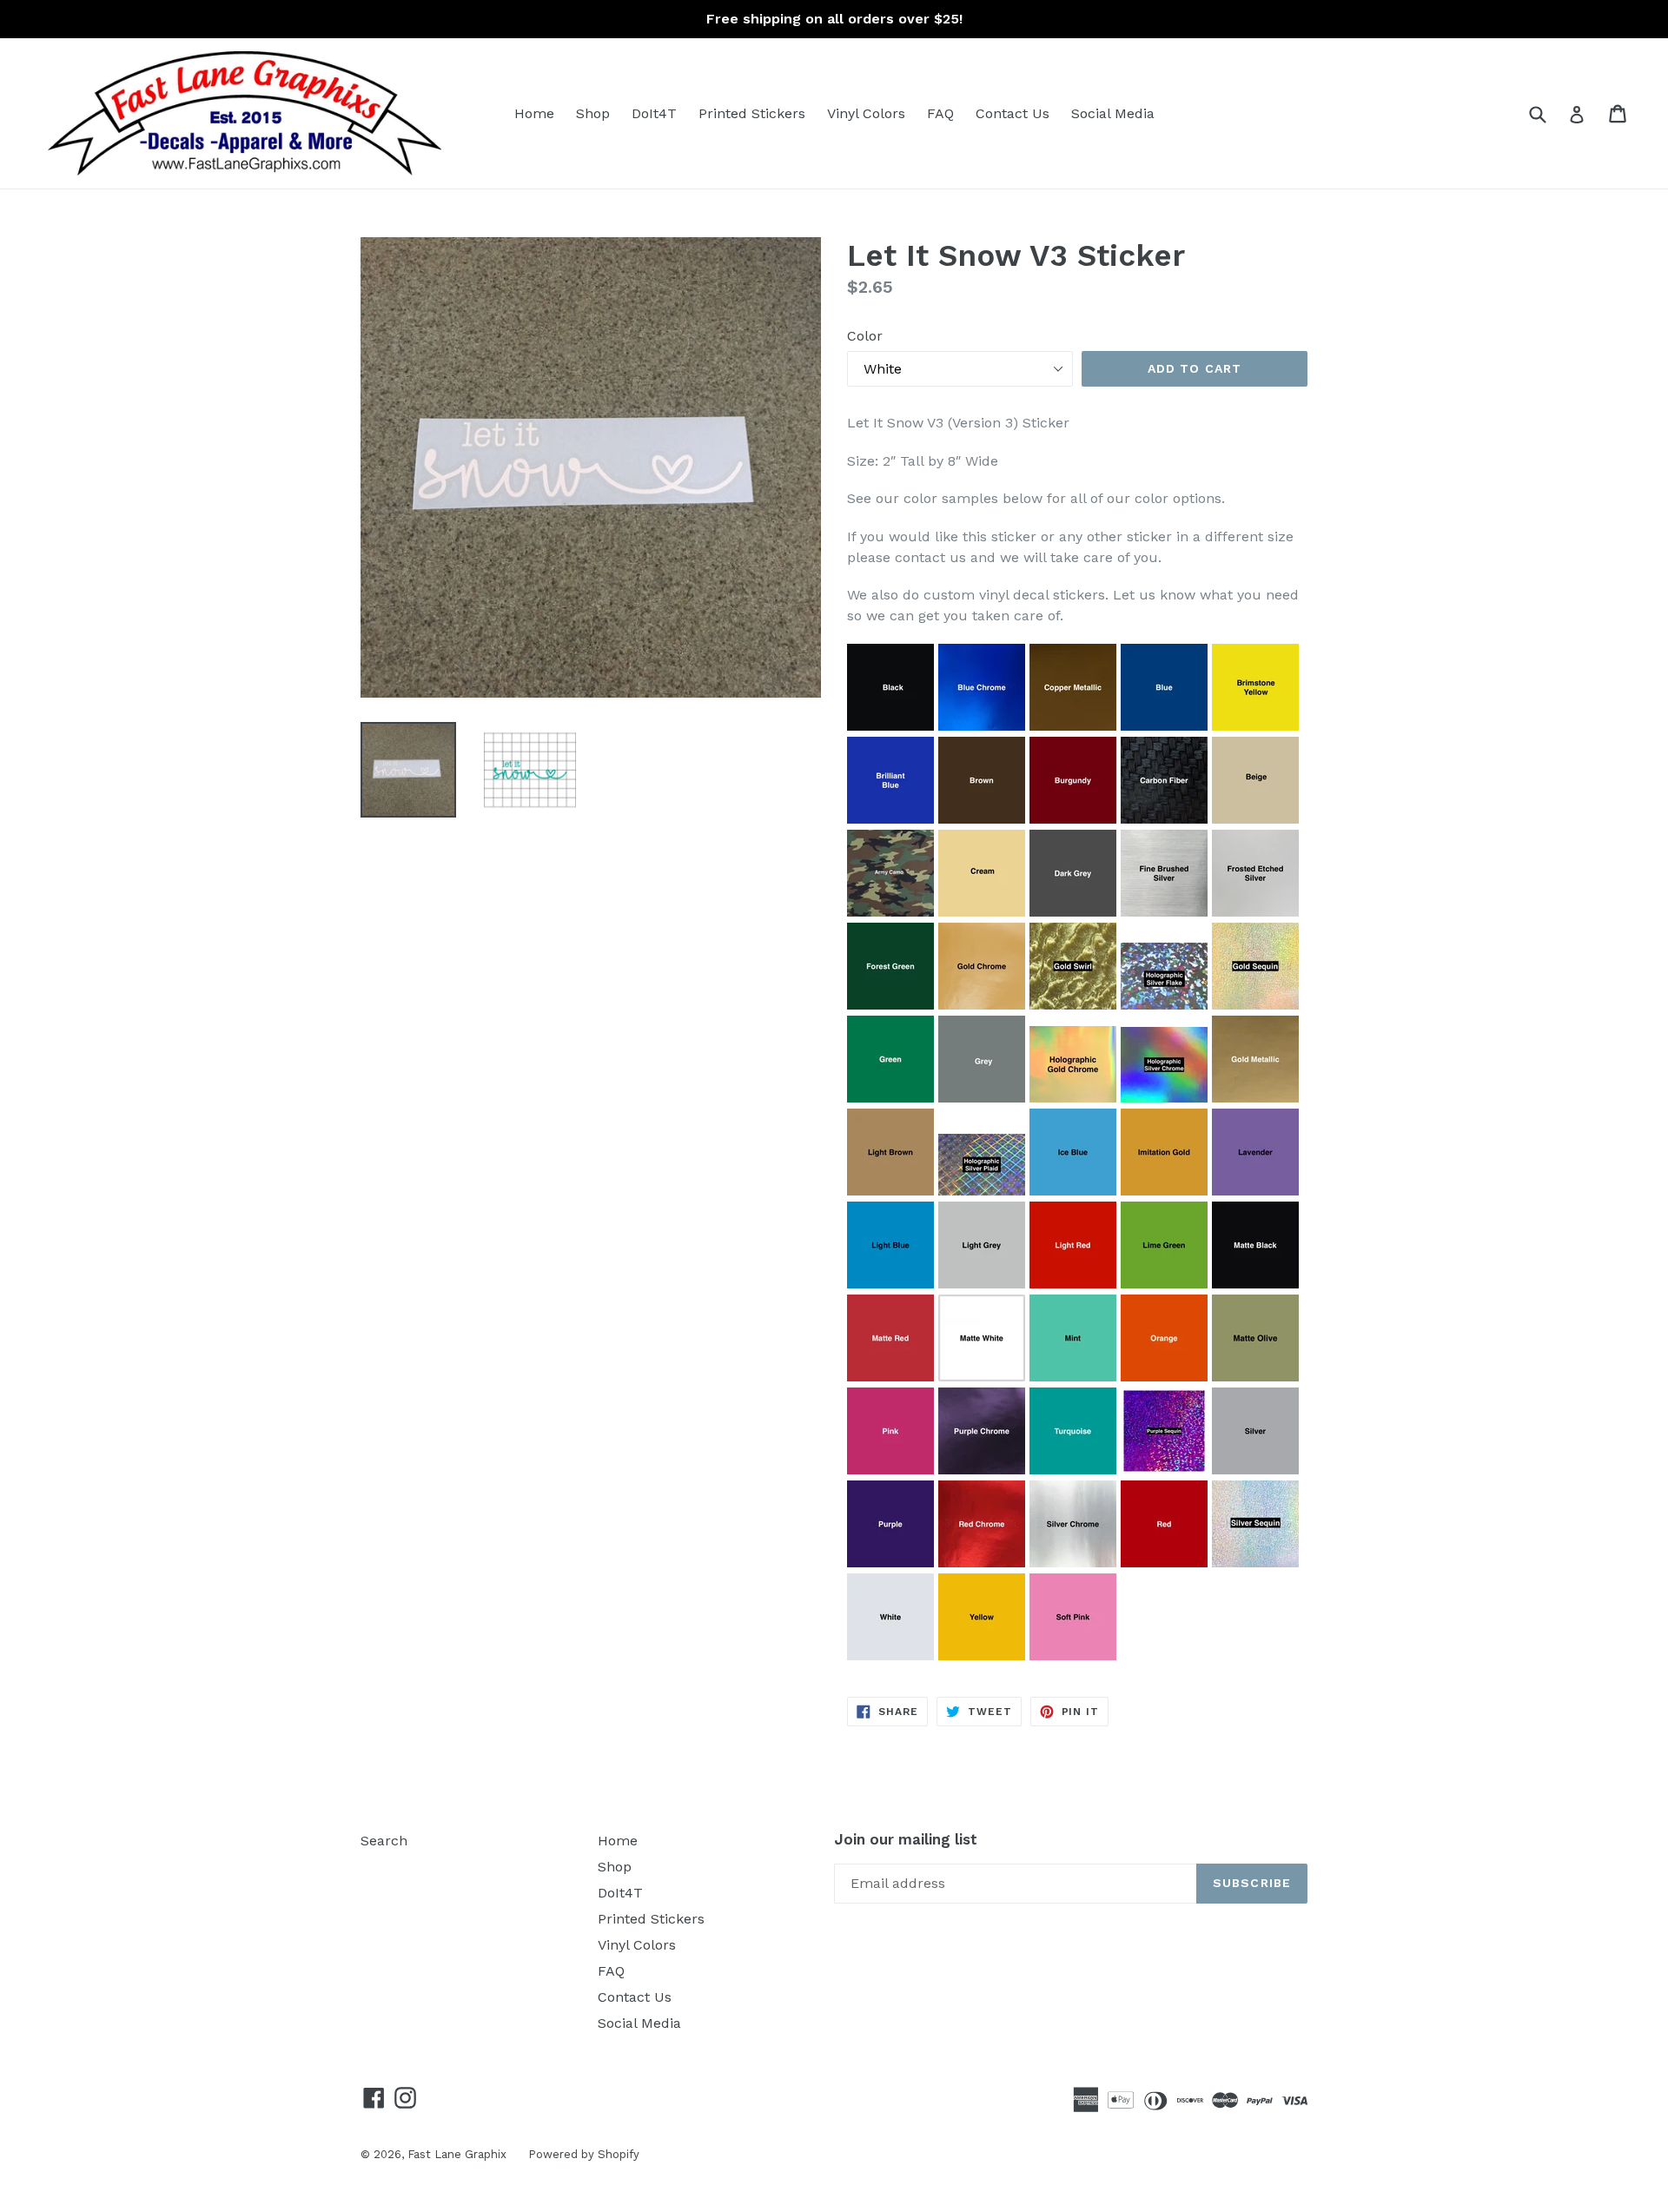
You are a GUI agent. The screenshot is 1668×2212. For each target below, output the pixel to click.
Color (865, 336)
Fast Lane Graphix (457, 2154)
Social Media (1113, 113)
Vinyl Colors (866, 113)
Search (384, 1841)
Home (534, 113)
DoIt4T (654, 113)
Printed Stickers (752, 113)
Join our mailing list (906, 1839)
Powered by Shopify (584, 2154)
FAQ (940, 113)
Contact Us (1013, 113)
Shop (593, 113)
